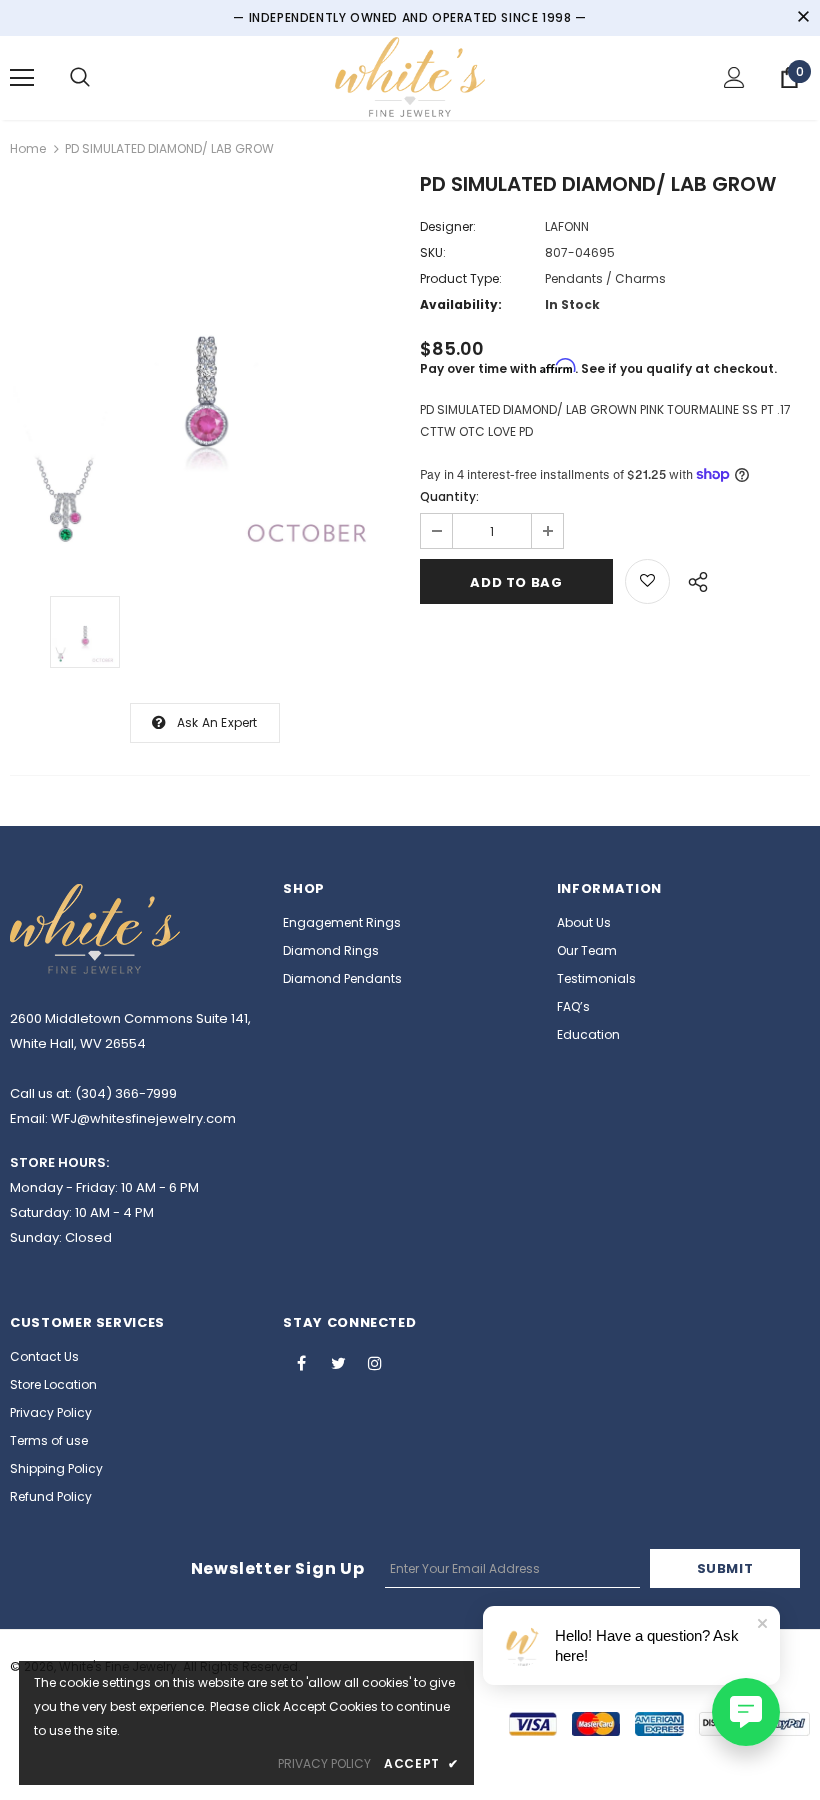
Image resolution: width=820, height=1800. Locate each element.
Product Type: (461, 278)
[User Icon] (734, 77)
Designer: (448, 226)
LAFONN (567, 226)
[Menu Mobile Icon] (22, 78)
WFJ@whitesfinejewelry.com (143, 1118)
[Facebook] (301, 1362)
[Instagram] (375, 1362)
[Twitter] (338, 1362)
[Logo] (410, 77)
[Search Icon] (80, 78)
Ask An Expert (217, 722)
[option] (205, 371)
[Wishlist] (647, 581)
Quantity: (449, 496)
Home (28, 148)
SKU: (433, 252)
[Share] (692, 579)
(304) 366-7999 (126, 1093)
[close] (803, 18)
